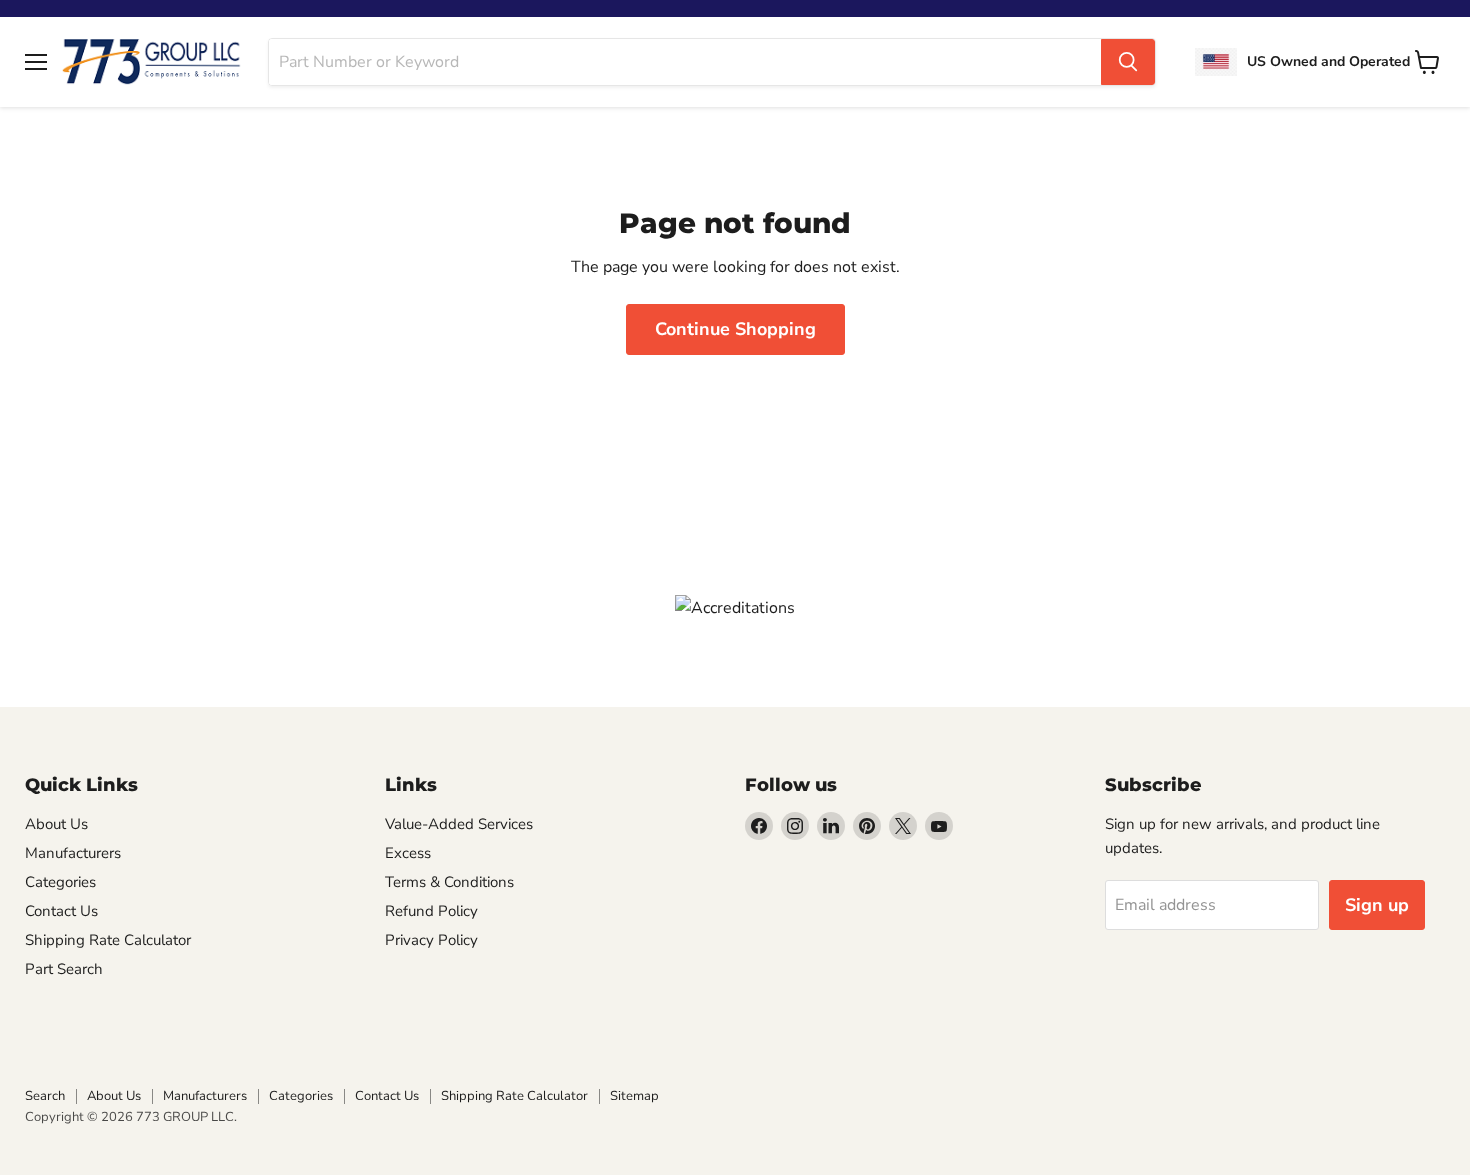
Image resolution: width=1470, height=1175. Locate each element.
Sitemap (634, 1096)
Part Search (64, 969)
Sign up (1377, 905)
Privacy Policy (431, 940)
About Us (56, 824)
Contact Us (61, 911)
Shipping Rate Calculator (108, 940)
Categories (60, 882)
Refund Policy (431, 911)
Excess (408, 853)
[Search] (1128, 62)
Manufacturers (73, 853)
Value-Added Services (459, 824)
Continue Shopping (735, 329)
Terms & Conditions (449, 882)
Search (45, 1096)
